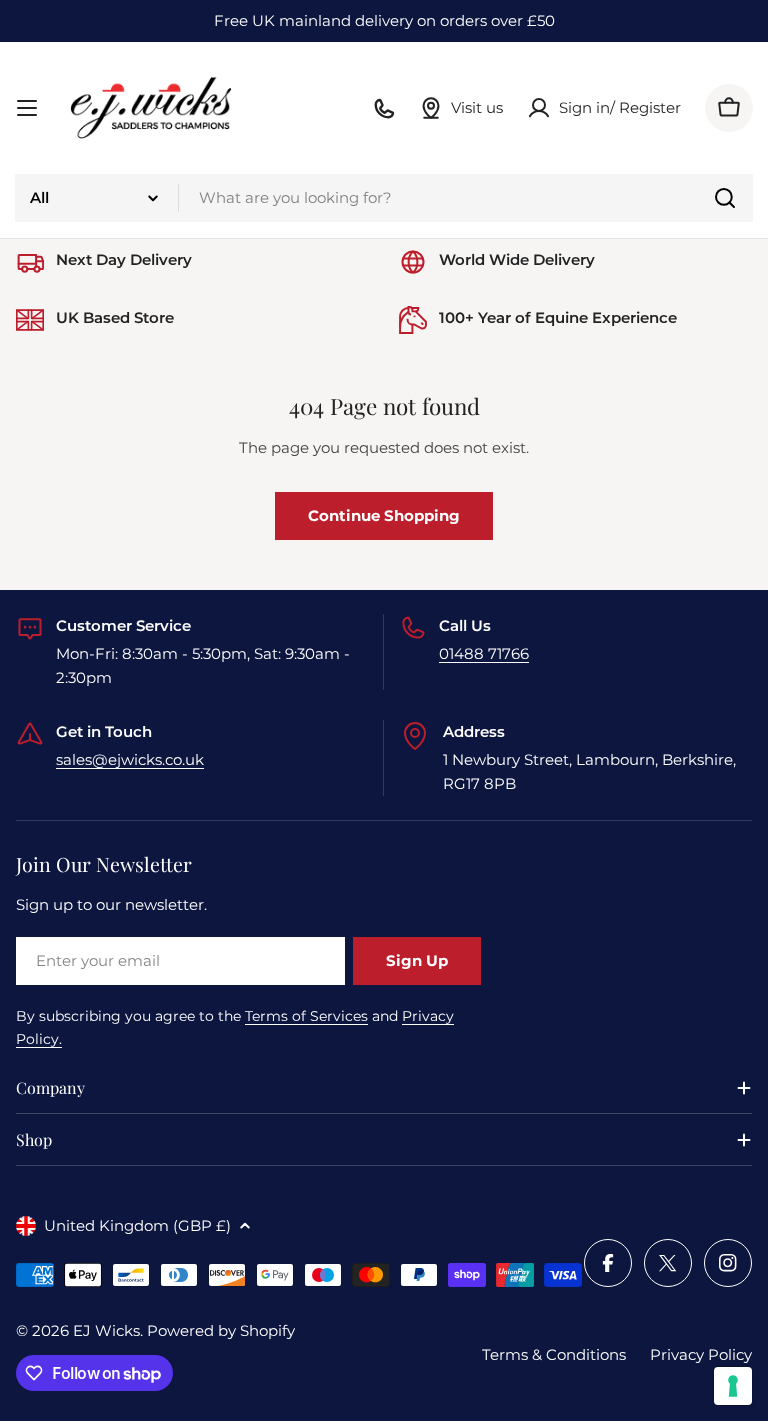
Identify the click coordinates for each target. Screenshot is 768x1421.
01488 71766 (484, 653)
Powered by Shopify (221, 1330)
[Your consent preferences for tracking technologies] (733, 1386)
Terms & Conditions (554, 1354)
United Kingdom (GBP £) (137, 1225)
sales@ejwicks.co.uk (130, 759)
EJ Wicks (106, 1330)
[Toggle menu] (27, 108)
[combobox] (384, 198)
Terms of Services (306, 1016)
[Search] (725, 198)
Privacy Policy (701, 1354)
